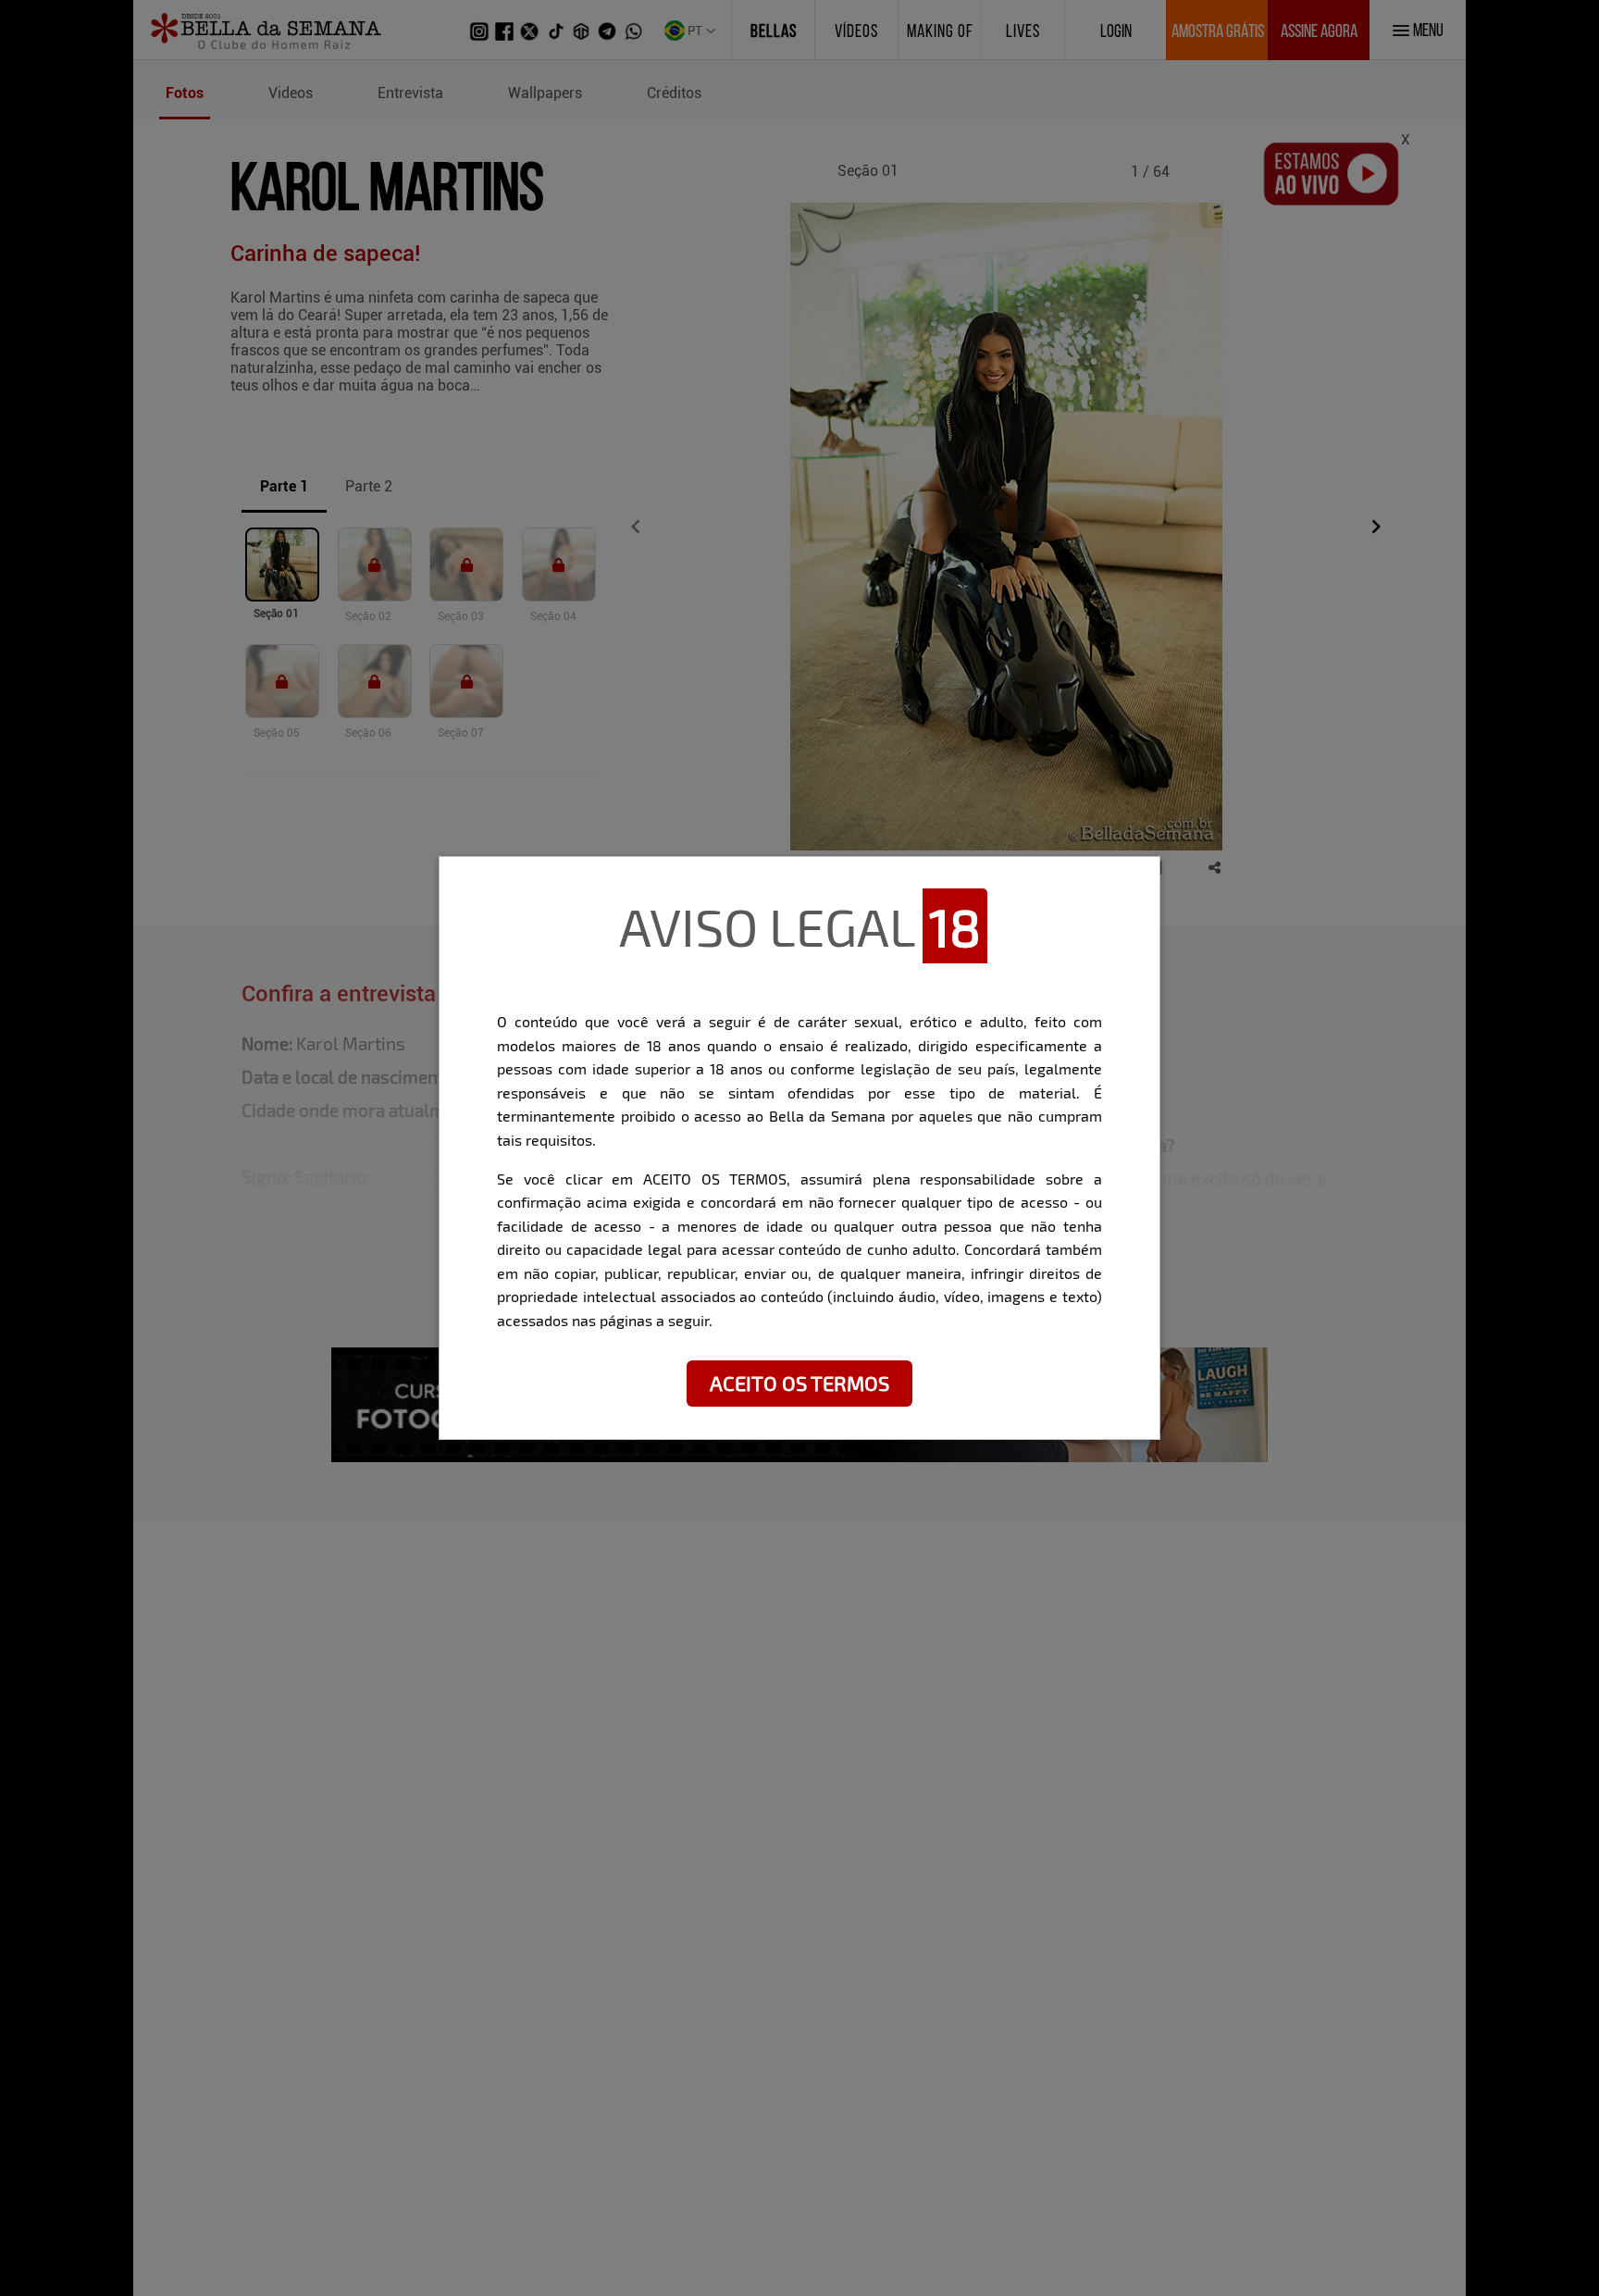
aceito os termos (799, 1383)
